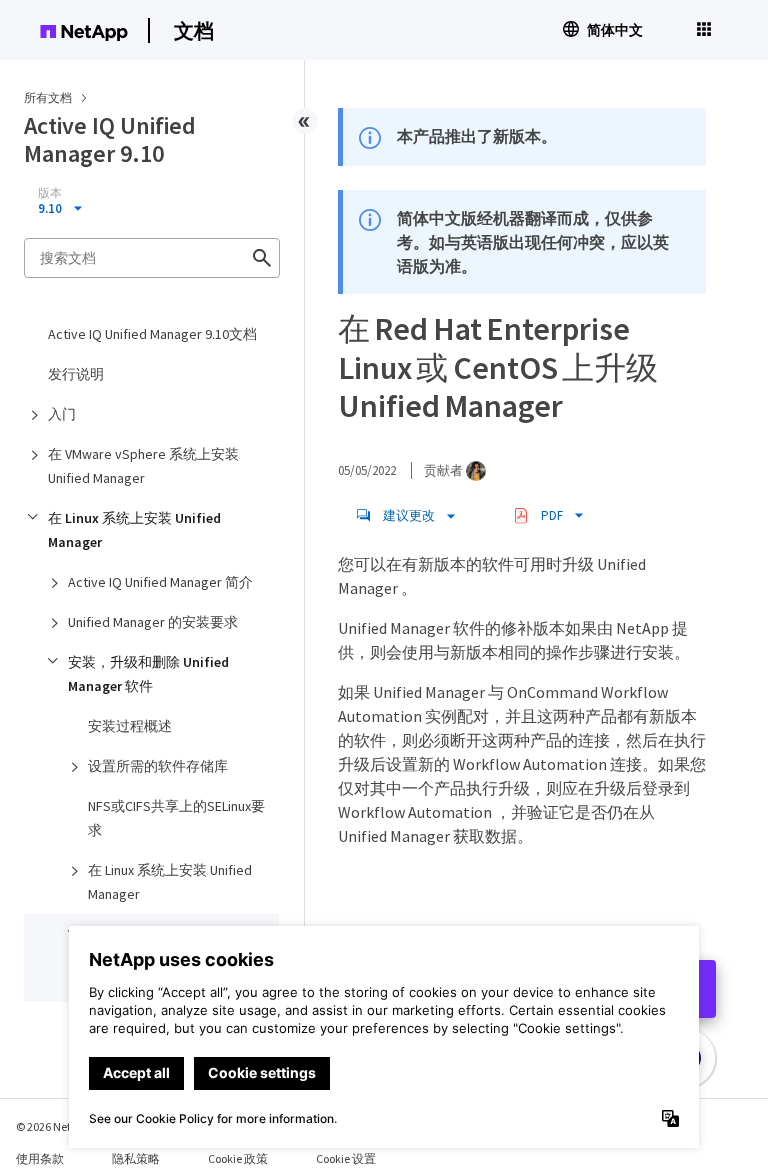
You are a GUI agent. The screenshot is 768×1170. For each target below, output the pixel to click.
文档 (194, 30)
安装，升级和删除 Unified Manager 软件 (148, 674)
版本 (50, 193)
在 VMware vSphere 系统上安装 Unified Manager (143, 466)
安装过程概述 (130, 726)
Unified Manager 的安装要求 (153, 622)
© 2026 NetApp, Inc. (65, 1126)
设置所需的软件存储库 (158, 766)
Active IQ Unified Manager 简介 (160, 582)
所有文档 (48, 97)
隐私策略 (136, 1158)
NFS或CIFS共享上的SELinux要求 (176, 818)
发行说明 (76, 374)
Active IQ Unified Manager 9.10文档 (152, 334)
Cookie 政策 (238, 1158)
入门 (62, 414)
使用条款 (40, 1158)
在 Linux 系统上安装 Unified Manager (134, 530)
